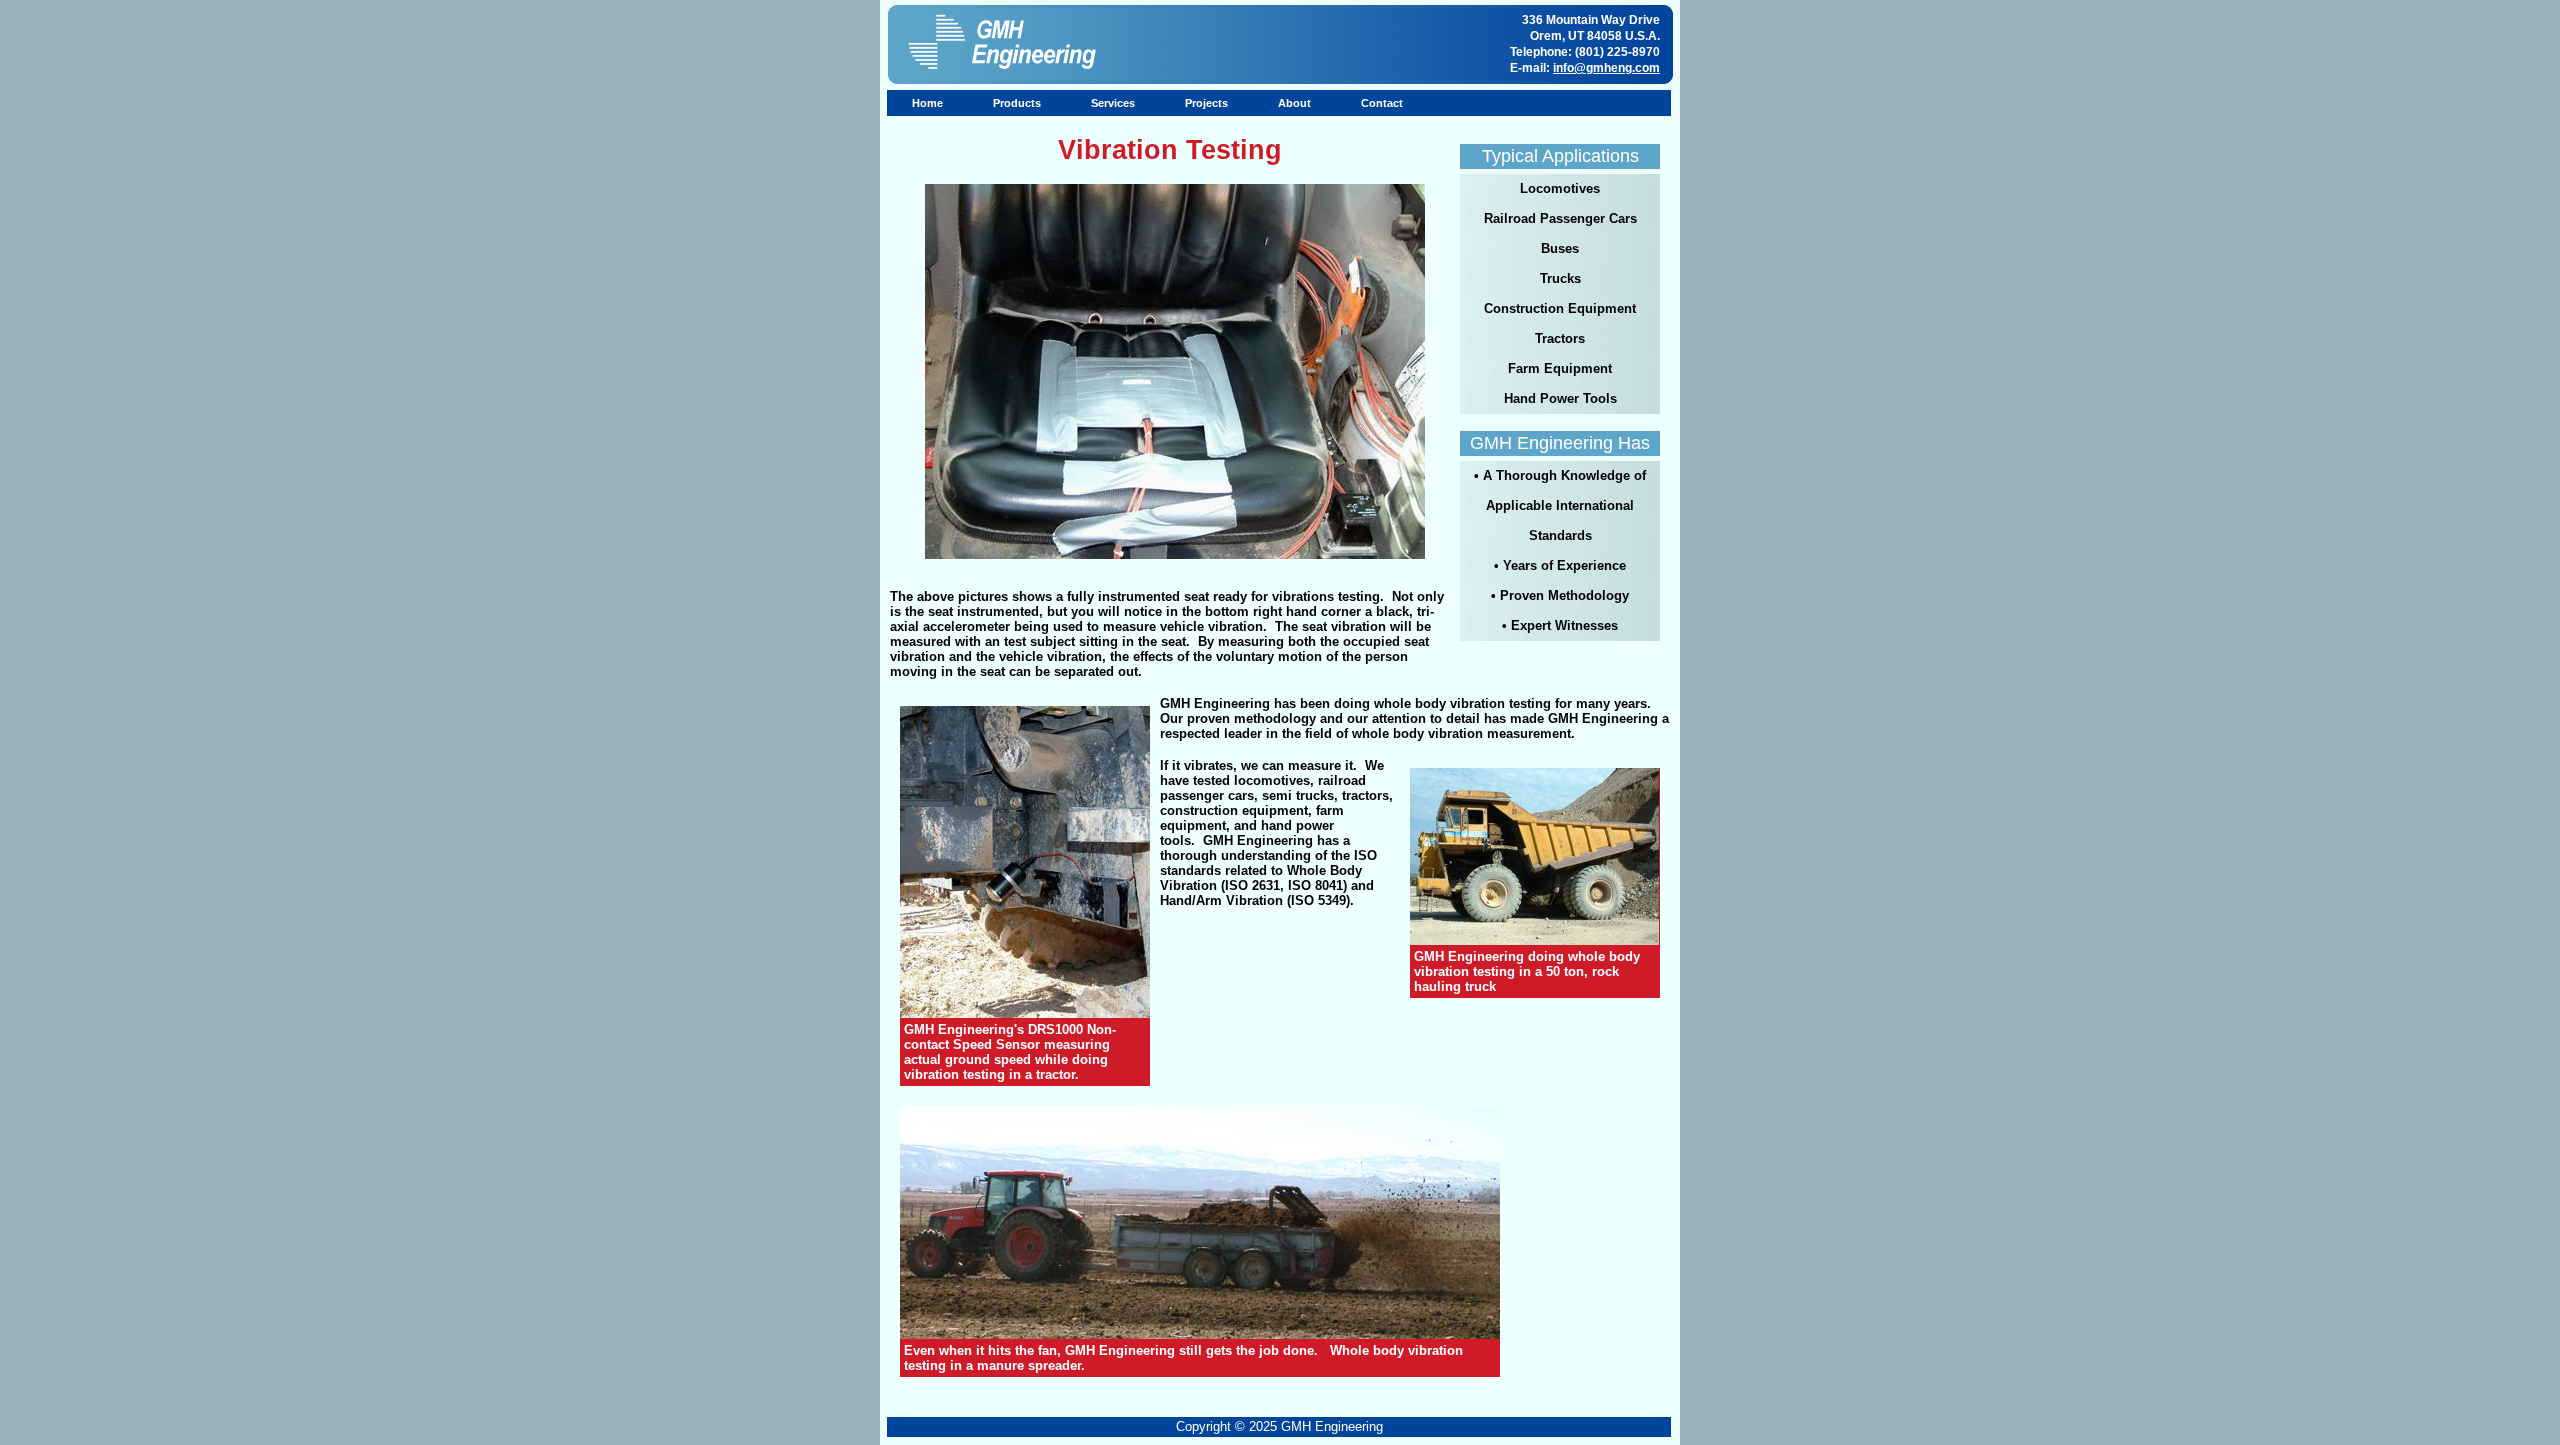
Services (1113, 103)
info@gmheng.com (1606, 68)
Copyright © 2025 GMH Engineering (1279, 1426)
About (1294, 103)
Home (927, 103)
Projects (1206, 103)
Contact (1382, 103)
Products (1017, 103)
